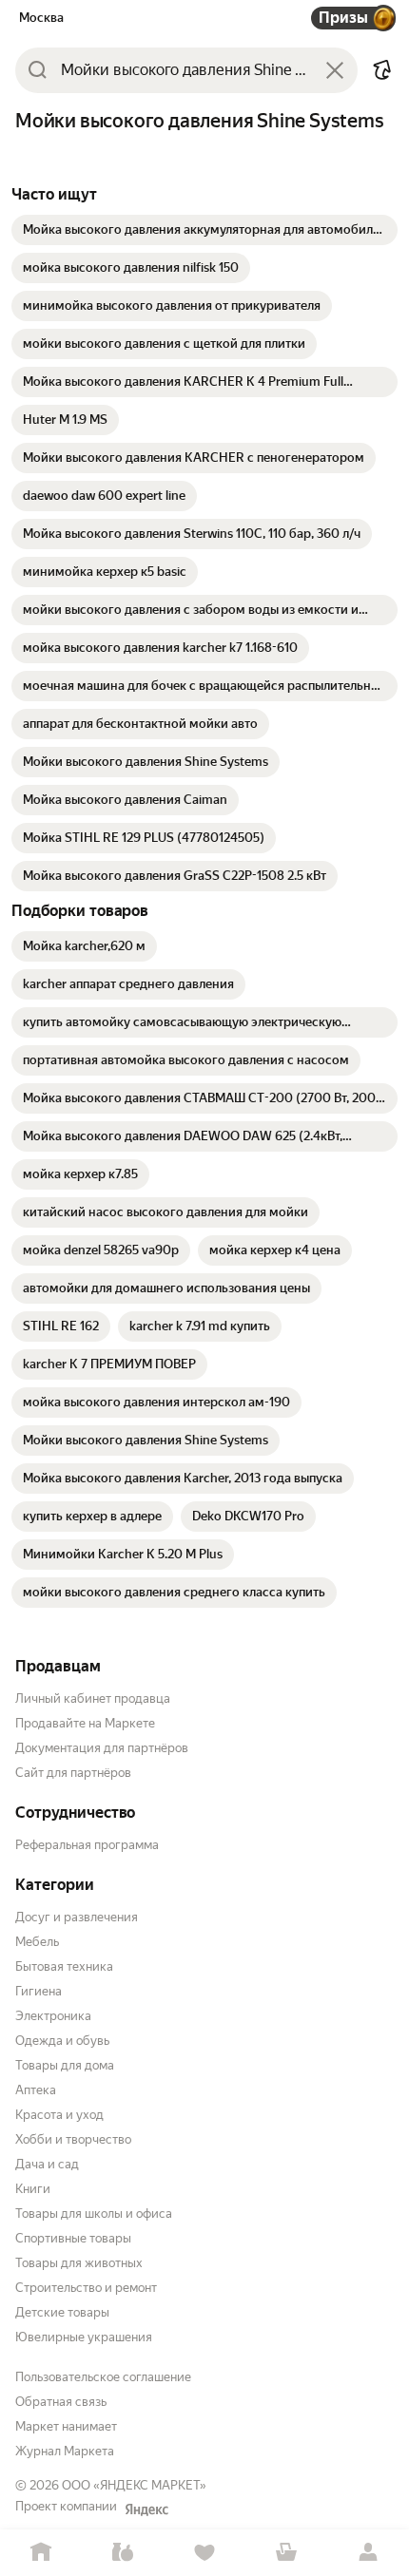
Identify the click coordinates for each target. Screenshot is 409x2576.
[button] (382, 70)
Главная (41, 2553)
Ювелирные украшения (84, 2337)
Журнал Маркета (65, 2451)
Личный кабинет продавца (93, 1698)
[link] (204, 230)
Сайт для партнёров (73, 1773)
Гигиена (39, 1991)
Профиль (368, 2553)
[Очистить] (335, 70)
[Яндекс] (146, 2509)
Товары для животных (79, 2263)
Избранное (204, 2553)
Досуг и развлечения (77, 1917)
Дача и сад (47, 2164)
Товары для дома (65, 2065)
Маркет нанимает (66, 2426)
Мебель (37, 1942)
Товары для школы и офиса (94, 2213)
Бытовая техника (64, 1966)
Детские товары (62, 2312)
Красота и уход (59, 2115)
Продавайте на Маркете (85, 1723)
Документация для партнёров (102, 1748)
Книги (33, 2189)
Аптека (36, 2090)
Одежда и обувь (62, 2041)
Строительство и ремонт (86, 2288)
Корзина (286, 2553)
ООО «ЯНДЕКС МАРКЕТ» (134, 2485)
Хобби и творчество (73, 2139)
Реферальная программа (87, 1845)
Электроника (53, 2016)
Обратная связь (61, 2402)
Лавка (123, 2553)
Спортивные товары (73, 2238)
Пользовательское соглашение (103, 2377)
